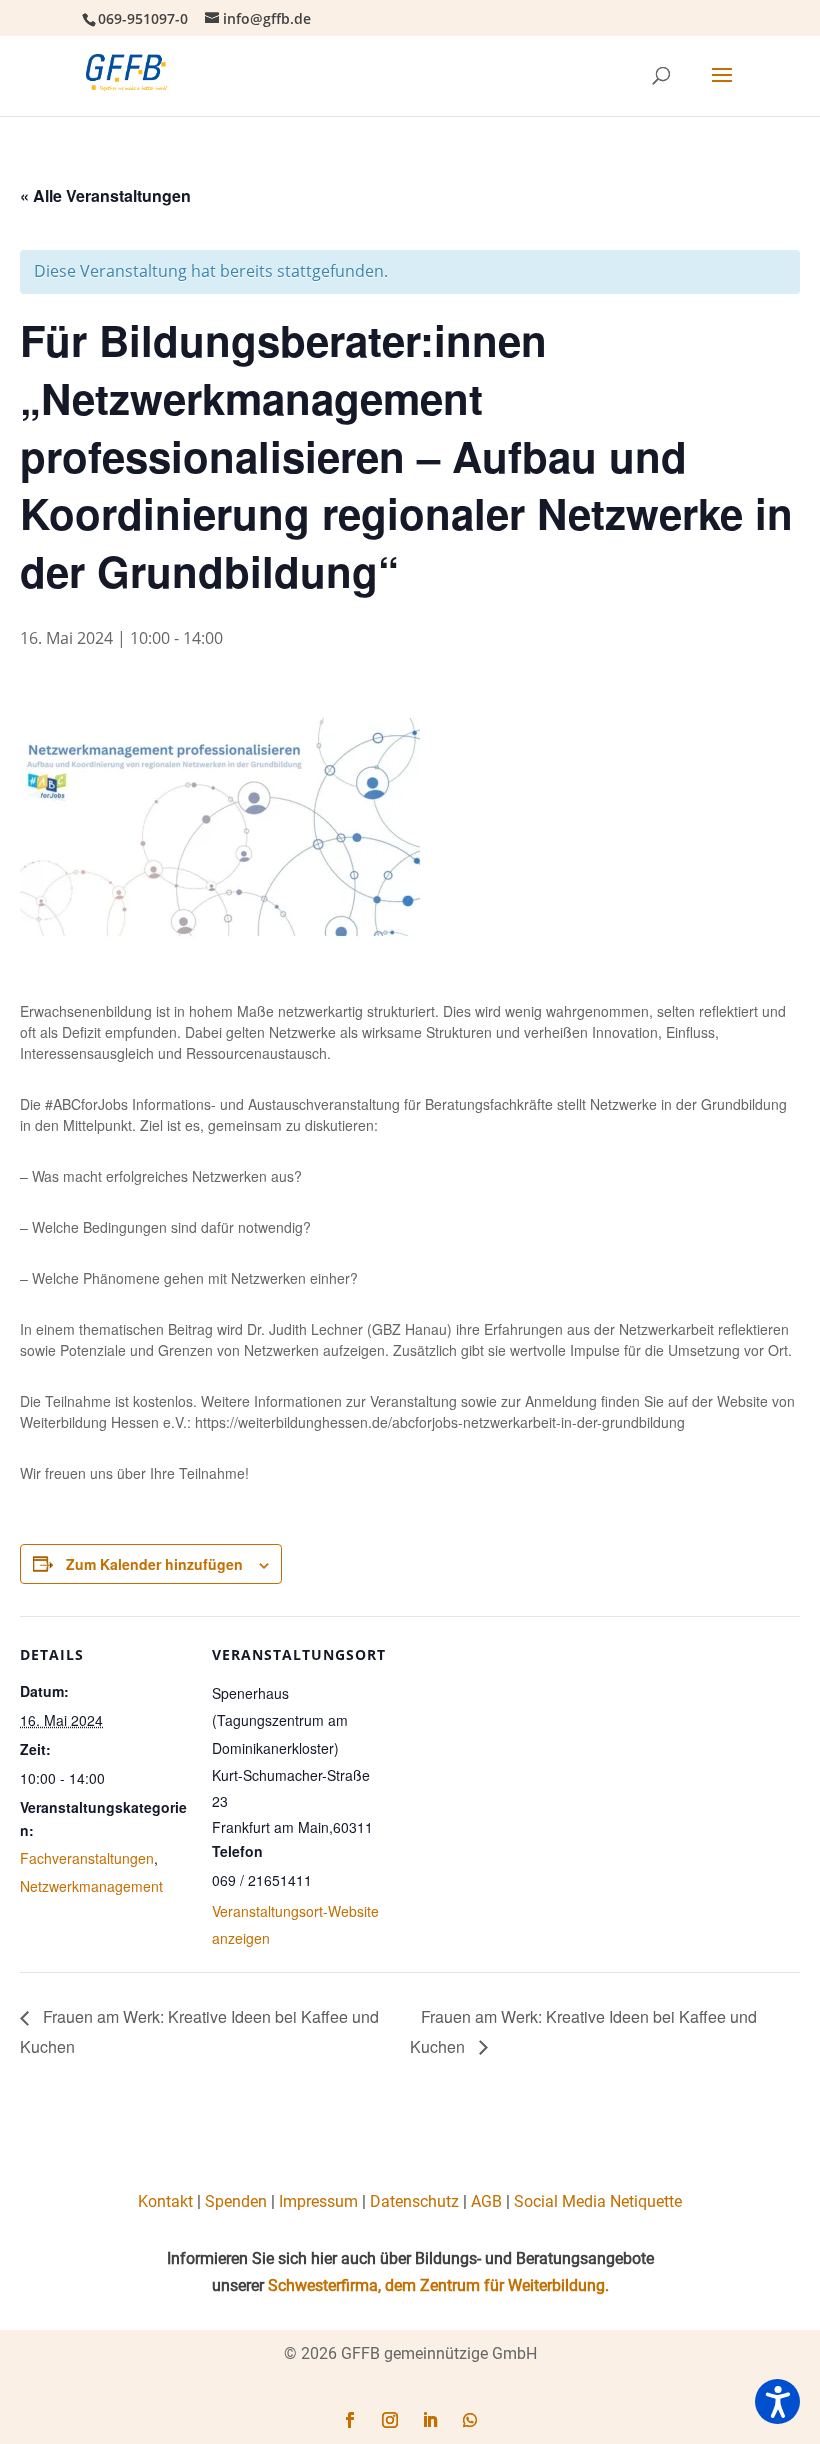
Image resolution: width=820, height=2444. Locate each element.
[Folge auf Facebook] (350, 2420)
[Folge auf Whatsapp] (470, 2420)
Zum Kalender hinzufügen (154, 1564)
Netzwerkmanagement (91, 1886)
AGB (486, 2201)
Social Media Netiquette (598, 2201)
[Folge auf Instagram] (390, 2420)
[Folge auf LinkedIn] (430, 2420)
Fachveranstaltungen (87, 1858)
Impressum (318, 2201)
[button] (777, 2401)
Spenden (236, 2201)
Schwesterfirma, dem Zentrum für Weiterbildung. (438, 2285)
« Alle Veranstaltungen (105, 195)
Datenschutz (414, 2201)
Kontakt (165, 2201)
